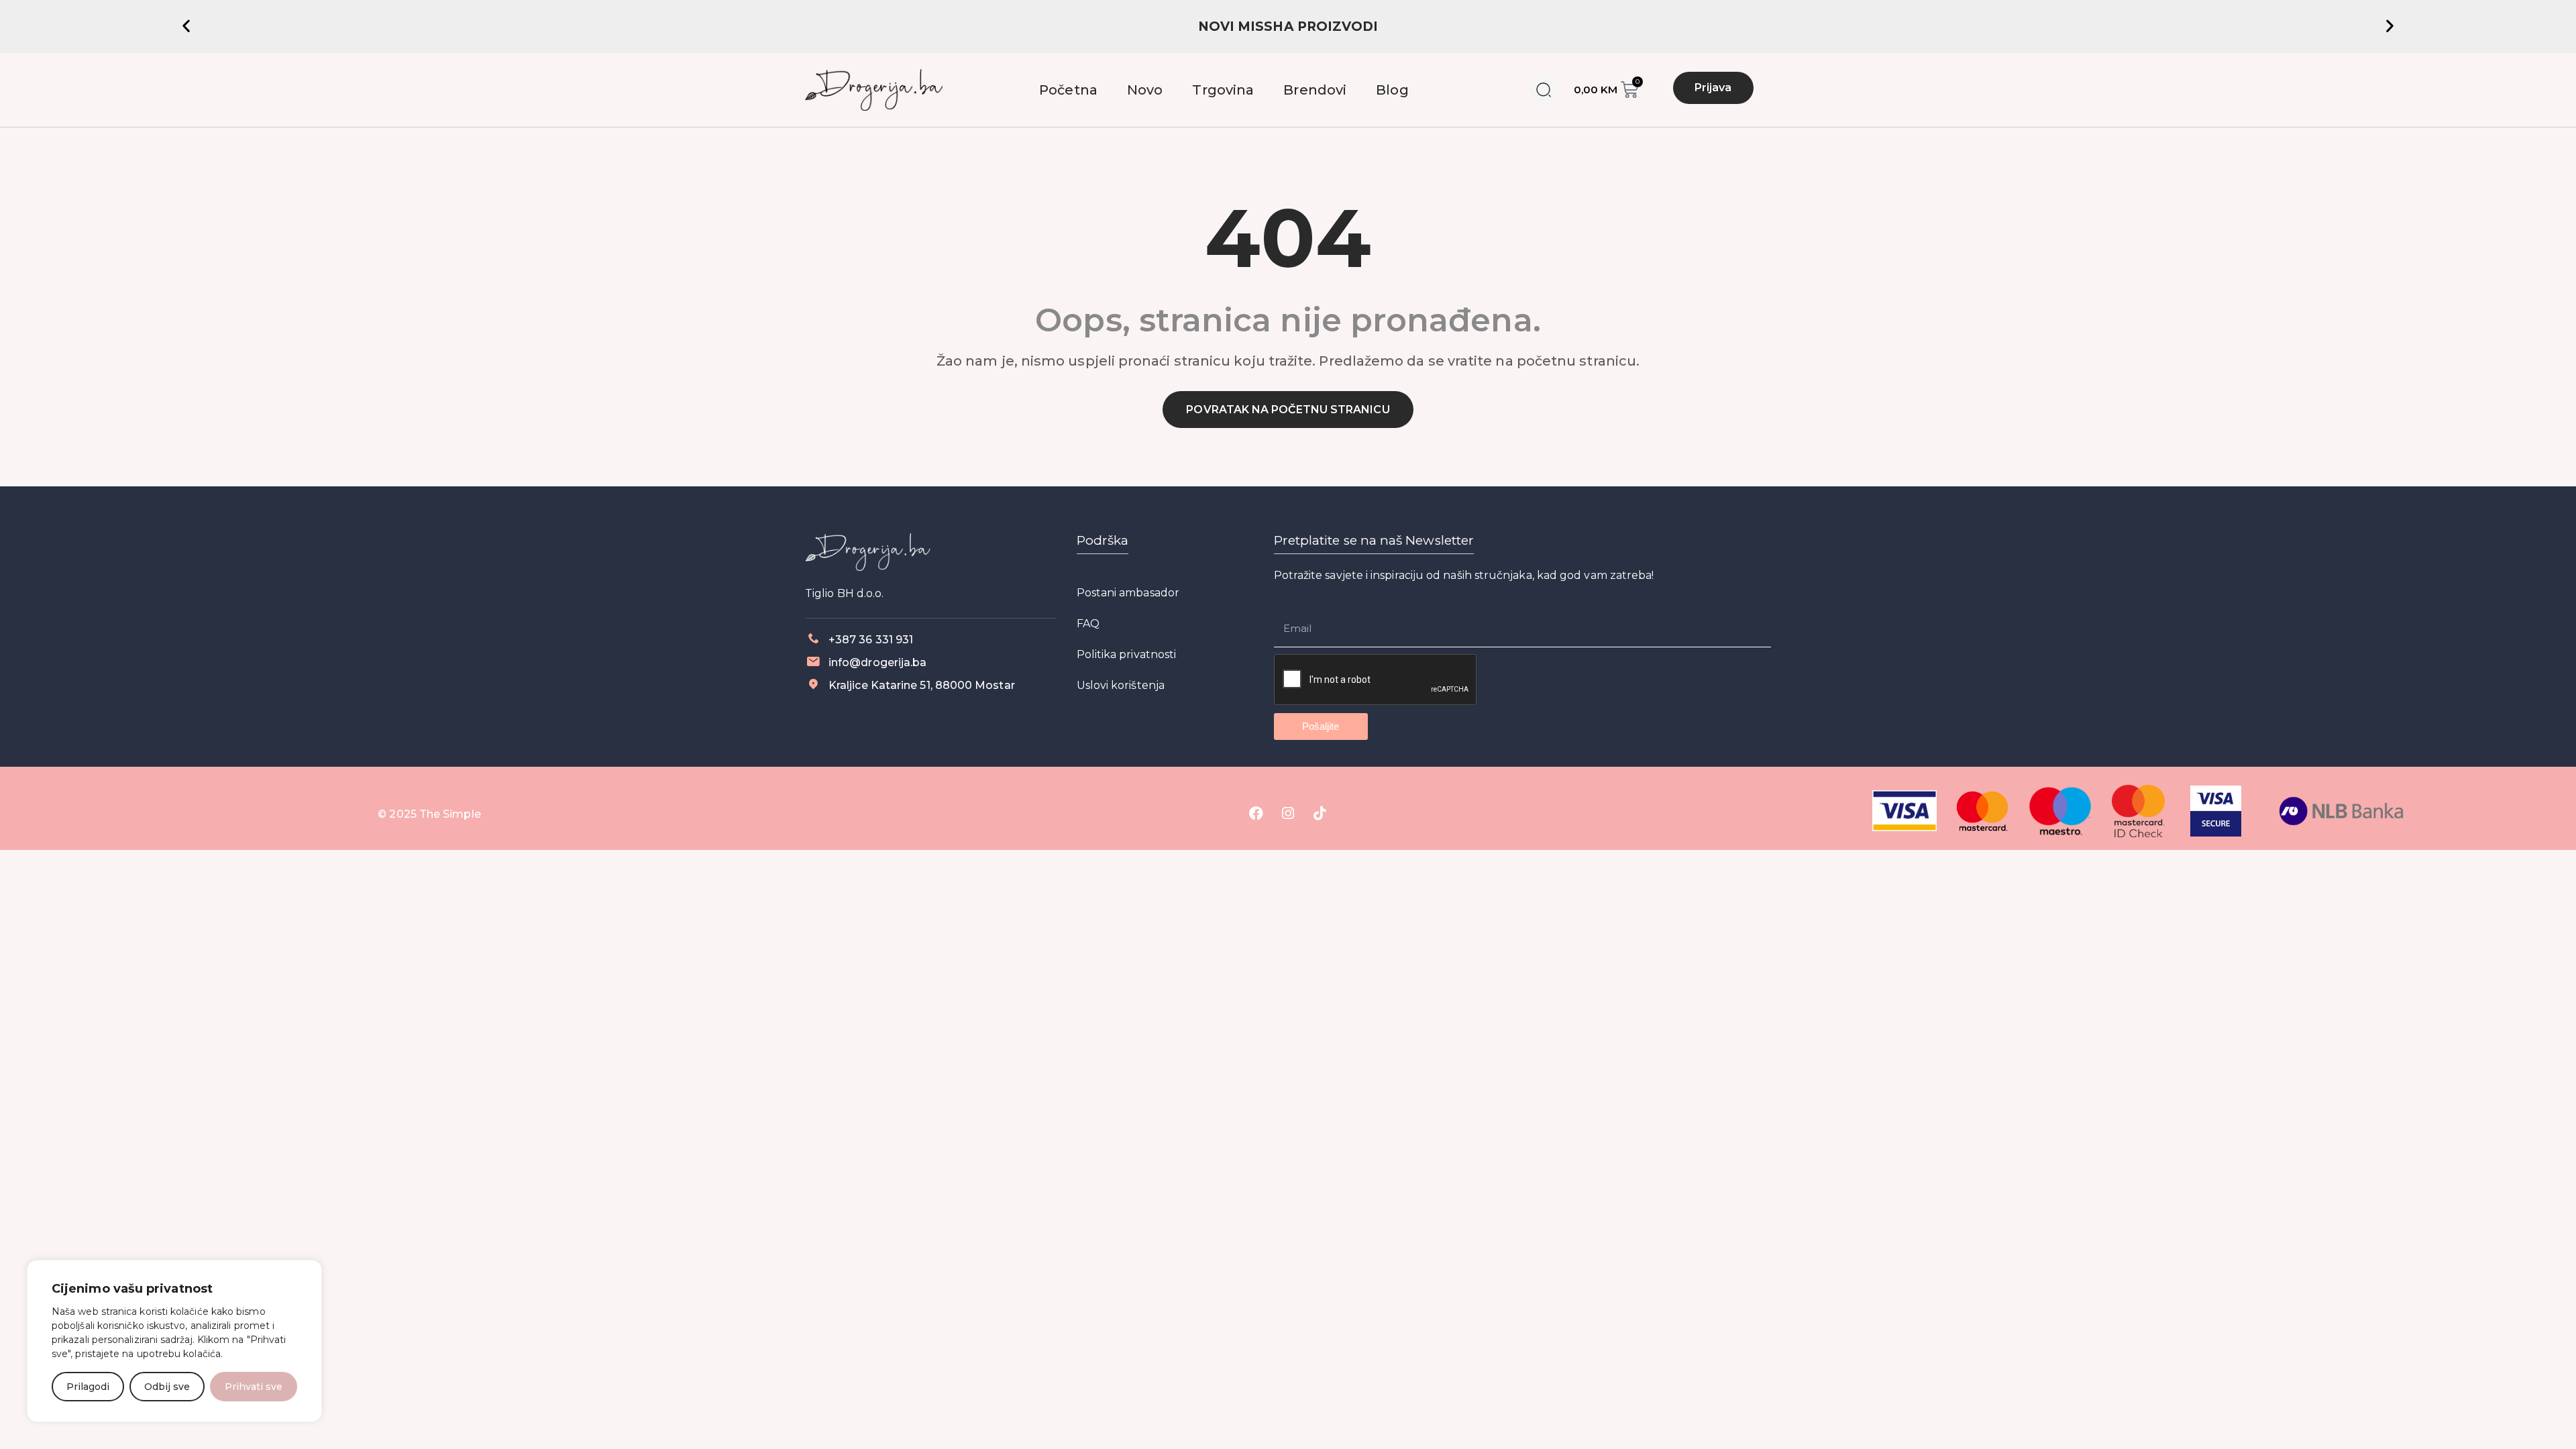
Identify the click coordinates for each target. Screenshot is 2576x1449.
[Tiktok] (1320, 813)
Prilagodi (88, 1387)
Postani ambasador (1128, 593)
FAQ (1088, 624)
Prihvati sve (254, 1387)
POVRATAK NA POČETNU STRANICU (1288, 410)
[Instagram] (1288, 813)
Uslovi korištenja (1121, 685)
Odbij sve (167, 1387)
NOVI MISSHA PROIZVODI (1288, 26)
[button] (186, 25)
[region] (174, 1341)
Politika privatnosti (1127, 654)
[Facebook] (1256, 813)
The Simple (450, 814)
